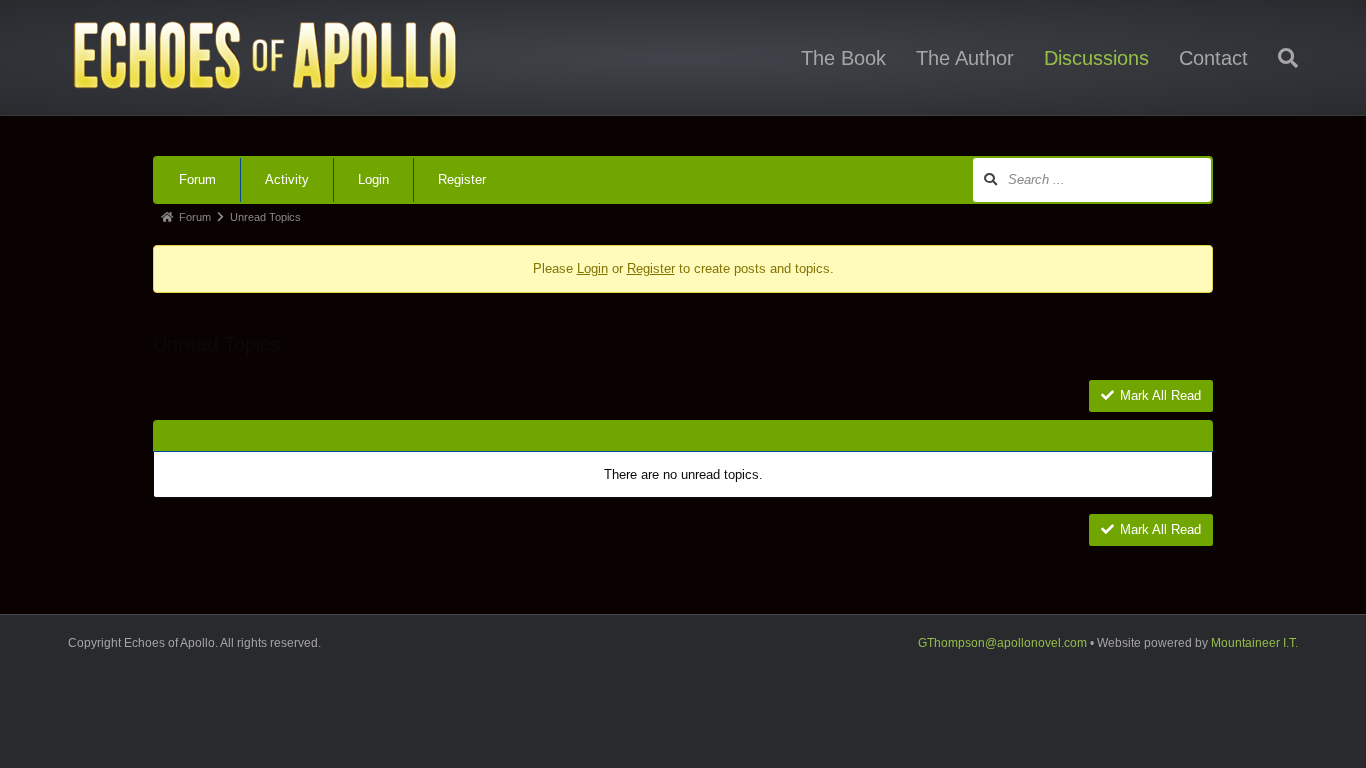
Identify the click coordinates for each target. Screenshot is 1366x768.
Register (462, 179)
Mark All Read (1160, 395)
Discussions (1096, 58)
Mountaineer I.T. (1254, 643)
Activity (287, 179)
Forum (197, 179)
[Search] (1280, 58)
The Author (965, 58)
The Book (843, 58)
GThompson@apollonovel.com (1002, 643)
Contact (1213, 58)
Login (373, 179)
